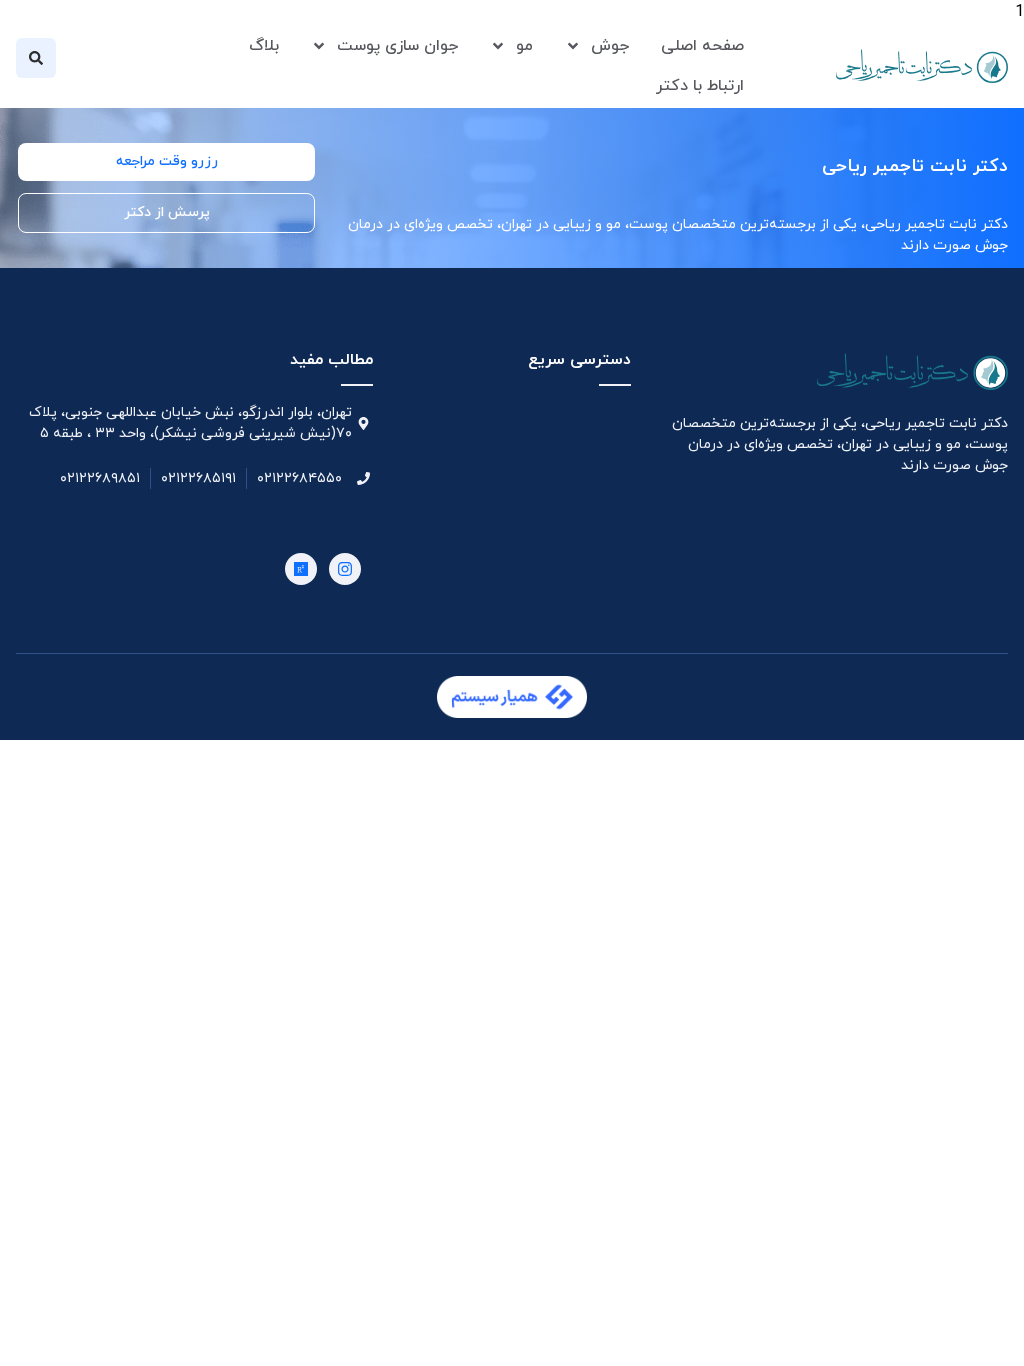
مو (524, 46)
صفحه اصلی (702, 46)
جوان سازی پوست (397, 46)
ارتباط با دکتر (700, 86)
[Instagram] (345, 569)
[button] (36, 58)
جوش (610, 46)
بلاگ (264, 46)
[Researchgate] (301, 569)
